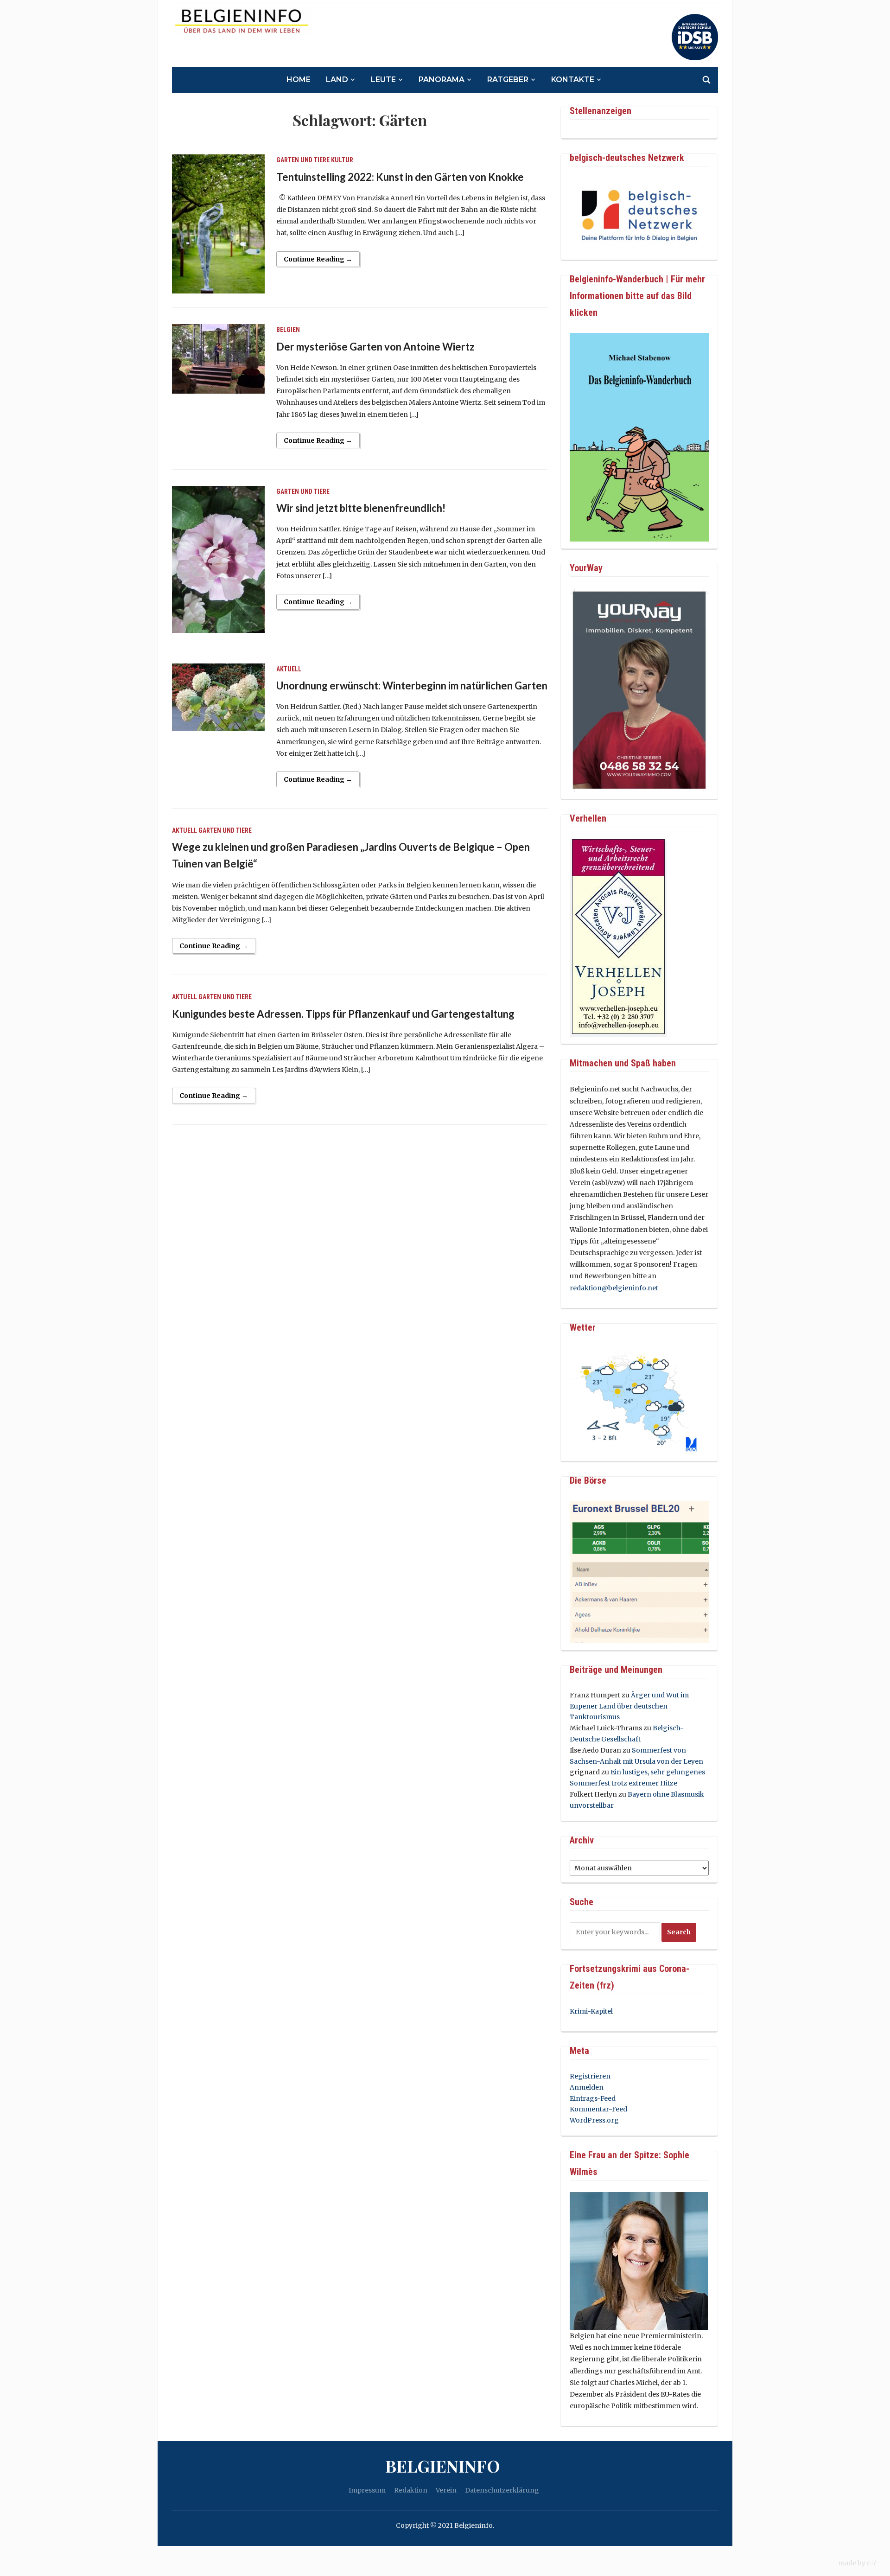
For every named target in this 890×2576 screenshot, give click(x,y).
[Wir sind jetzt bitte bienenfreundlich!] (218, 559)
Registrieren (590, 2076)
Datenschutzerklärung (502, 2490)
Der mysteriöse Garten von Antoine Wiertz (375, 347)
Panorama (442, 80)
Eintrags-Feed (593, 2098)
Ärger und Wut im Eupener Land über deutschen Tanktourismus (629, 1706)
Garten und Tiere (303, 160)
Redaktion (411, 2490)
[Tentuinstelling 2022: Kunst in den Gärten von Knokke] (218, 223)
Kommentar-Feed (598, 2109)
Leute (383, 80)
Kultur (342, 160)
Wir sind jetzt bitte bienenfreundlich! (361, 508)
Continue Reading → (318, 259)
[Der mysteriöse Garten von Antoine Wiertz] (218, 358)
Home (299, 80)
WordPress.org (594, 2120)
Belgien (288, 330)
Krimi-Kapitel (591, 2011)
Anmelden (587, 2087)
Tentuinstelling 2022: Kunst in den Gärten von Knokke (400, 177)
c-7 (871, 2563)
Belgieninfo (443, 2466)
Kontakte (573, 80)
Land (337, 80)
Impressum (367, 2490)
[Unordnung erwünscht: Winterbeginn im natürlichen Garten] (218, 697)
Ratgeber (508, 80)
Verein (446, 2490)
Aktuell (289, 669)
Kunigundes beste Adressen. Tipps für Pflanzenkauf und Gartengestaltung (343, 1014)
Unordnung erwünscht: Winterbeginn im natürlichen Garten (412, 685)
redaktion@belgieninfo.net (614, 1288)
